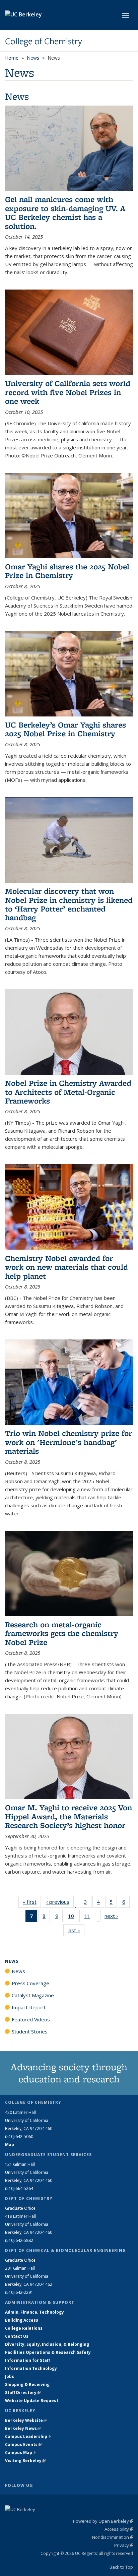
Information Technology (31, 2368)
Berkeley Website (26, 2420)
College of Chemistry (44, 41)
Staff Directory (23, 2393)
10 (73, 1917)
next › (113, 1916)
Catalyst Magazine (33, 1995)
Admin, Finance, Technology (34, 2312)
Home (12, 58)
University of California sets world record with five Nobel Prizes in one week (68, 392)
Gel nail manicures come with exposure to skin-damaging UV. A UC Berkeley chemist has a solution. (65, 212)
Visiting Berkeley (25, 2461)
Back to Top (121, 2567)
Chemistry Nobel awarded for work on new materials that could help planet (66, 1267)
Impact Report (29, 2007)
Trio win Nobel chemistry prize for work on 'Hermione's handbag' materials (68, 1442)
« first (32, 1902)
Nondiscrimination (113, 2537)
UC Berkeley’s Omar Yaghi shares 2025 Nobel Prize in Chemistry (65, 729)
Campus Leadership (28, 2436)
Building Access (22, 2320)
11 (89, 1917)
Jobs (10, 2376)
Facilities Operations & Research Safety (48, 2352)
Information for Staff (27, 2360)
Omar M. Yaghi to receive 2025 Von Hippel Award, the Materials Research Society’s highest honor (68, 1816)
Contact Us (17, 2336)
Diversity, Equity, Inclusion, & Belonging (47, 2344)
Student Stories (30, 2031)
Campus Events (23, 2444)
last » (76, 1930)
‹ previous (60, 1902)
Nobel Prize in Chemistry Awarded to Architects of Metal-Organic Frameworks (68, 1092)
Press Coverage (30, 1983)
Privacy (124, 2545)
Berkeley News (23, 2428)
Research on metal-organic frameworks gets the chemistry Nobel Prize (62, 1633)
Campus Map (21, 2453)
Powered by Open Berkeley (103, 2521)
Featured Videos (31, 2019)
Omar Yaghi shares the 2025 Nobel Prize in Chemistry (67, 571)
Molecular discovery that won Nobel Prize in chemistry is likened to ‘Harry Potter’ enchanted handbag (69, 904)
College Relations (24, 2328)
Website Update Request (32, 2401)
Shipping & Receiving (27, 2384)
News (33, 58)
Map (10, 2145)
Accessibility (119, 2529)
